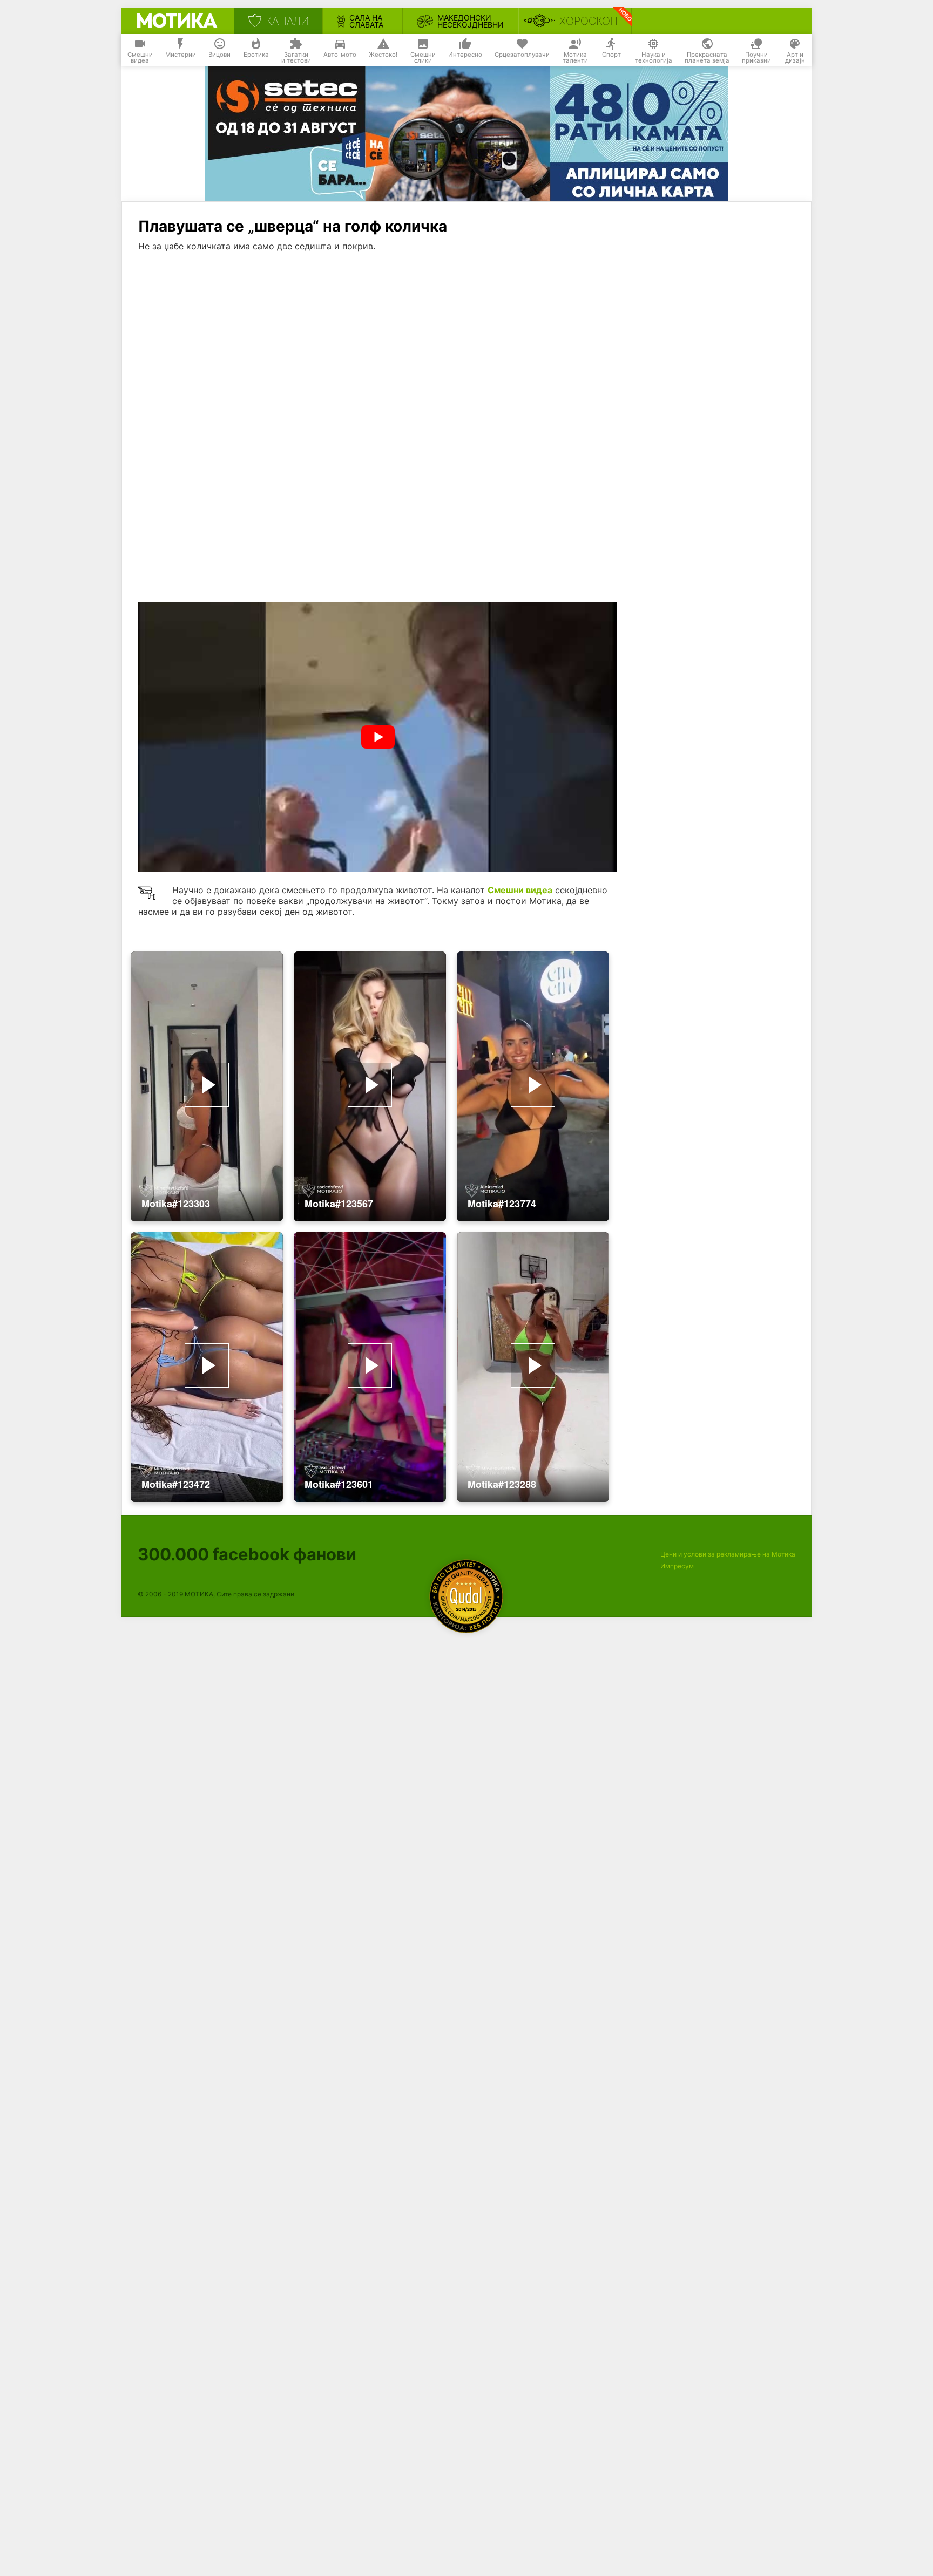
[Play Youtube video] (378, 737)
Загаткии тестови (296, 58)
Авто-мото (340, 55)
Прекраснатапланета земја (707, 58)
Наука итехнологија (654, 58)
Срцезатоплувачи (522, 55)
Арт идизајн (795, 58)
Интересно (465, 55)
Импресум (677, 1566)
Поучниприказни (756, 58)
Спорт (611, 55)
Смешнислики (423, 58)
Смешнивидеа (140, 58)
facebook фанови (247, 1554)
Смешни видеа (520, 890)
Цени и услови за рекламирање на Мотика (728, 1554)
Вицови (219, 55)
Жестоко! (383, 55)
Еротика (256, 55)
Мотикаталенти (575, 58)
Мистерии (181, 55)
